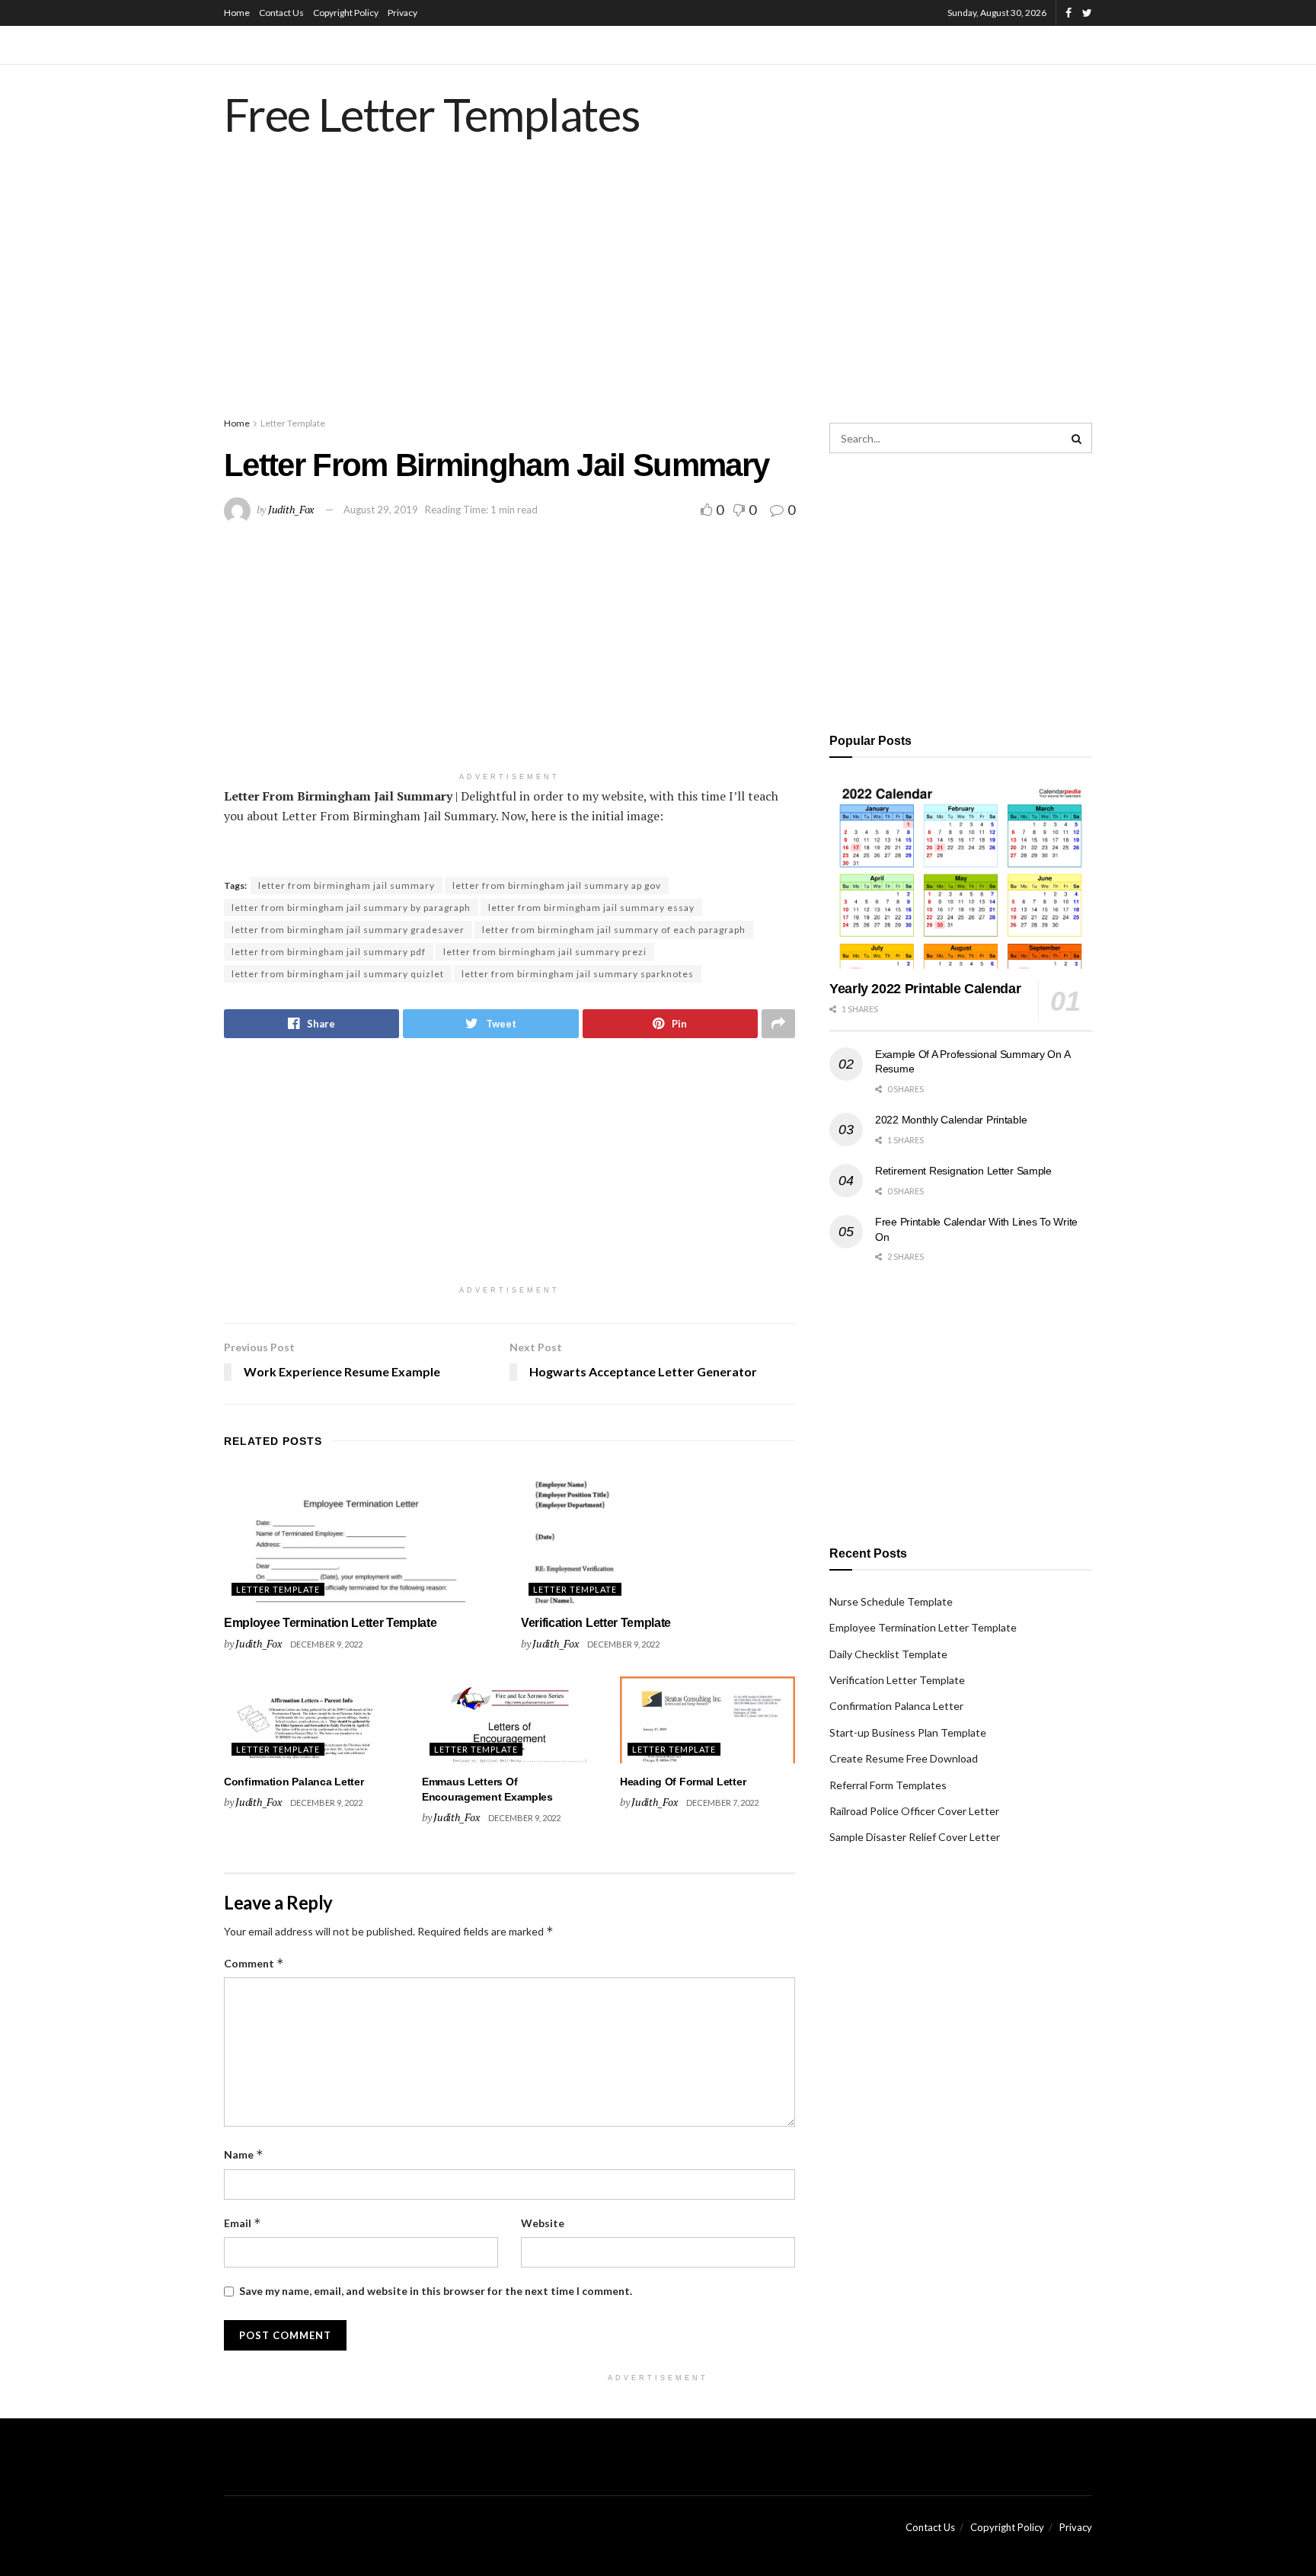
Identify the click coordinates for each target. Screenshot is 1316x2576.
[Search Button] (1077, 438)
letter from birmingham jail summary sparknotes (578, 974)
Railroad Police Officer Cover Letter (914, 1811)
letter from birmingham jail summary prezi (545, 952)
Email (243, 2223)
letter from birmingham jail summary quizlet (338, 974)
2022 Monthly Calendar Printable (951, 1120)
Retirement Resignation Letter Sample (963, 1171)
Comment (254, 1963)
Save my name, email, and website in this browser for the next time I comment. (436, 2291)
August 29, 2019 (381, 510)
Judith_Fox (291, 509)
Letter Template (293, 423)
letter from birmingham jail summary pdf (329, 952)
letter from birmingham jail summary (347, 885)
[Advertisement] (658, 293)
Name (244, 2154)
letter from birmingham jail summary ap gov (557, 885)
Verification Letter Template (596, 1623)
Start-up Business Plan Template (908, 1732)
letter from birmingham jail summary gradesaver (348, 930)
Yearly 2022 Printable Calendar (925, 989)
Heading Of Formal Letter (683, 1782)
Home (237, 13)
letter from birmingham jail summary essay (591, 908)
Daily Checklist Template (888, 1654)
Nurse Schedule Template (891, 1601)
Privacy (402, 13)
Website (543, 2223)
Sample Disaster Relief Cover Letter (915, 1837)
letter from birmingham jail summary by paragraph (351, 908)
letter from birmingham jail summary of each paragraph (614, 930)
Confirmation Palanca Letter (294, 1782)
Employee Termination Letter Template (330, 1623)
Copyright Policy (346, 13)
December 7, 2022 (722, 1803)
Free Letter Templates (432, 114)
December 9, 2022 (326, 1644)
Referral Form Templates (888, 1785)
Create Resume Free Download (904, 1758)
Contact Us (281, 13)
